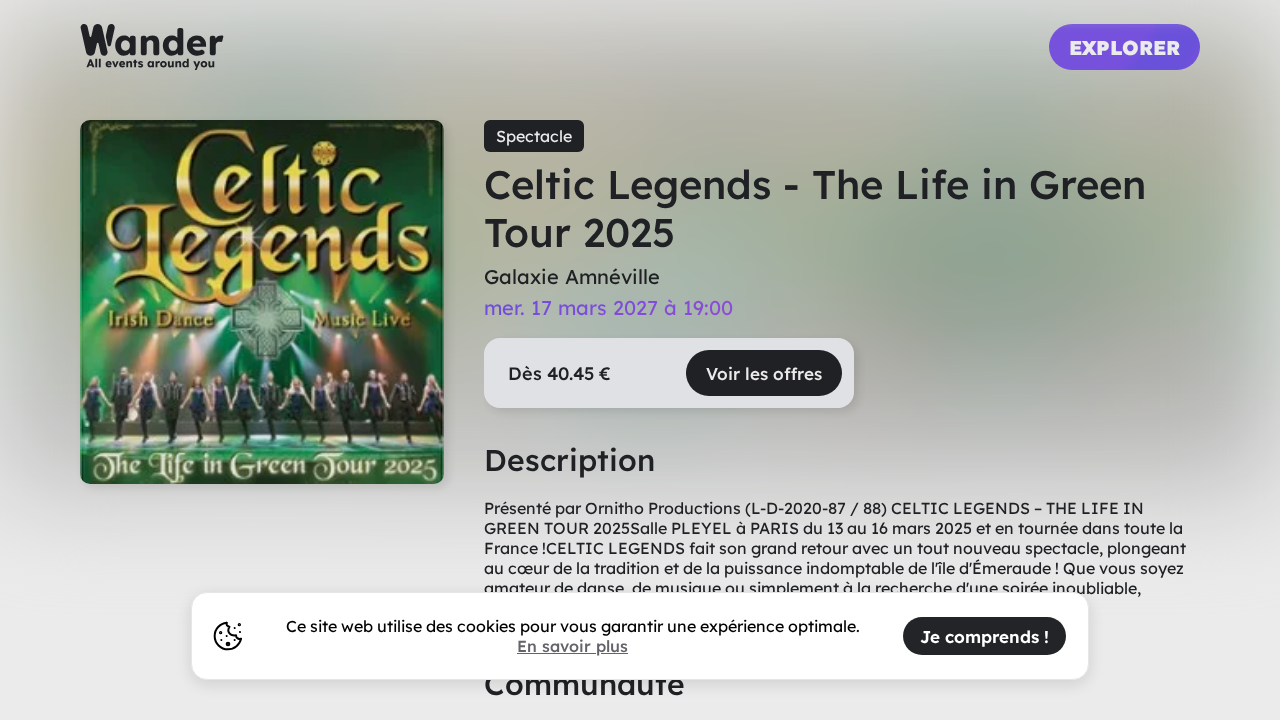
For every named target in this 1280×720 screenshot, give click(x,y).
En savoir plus (572, 646)
